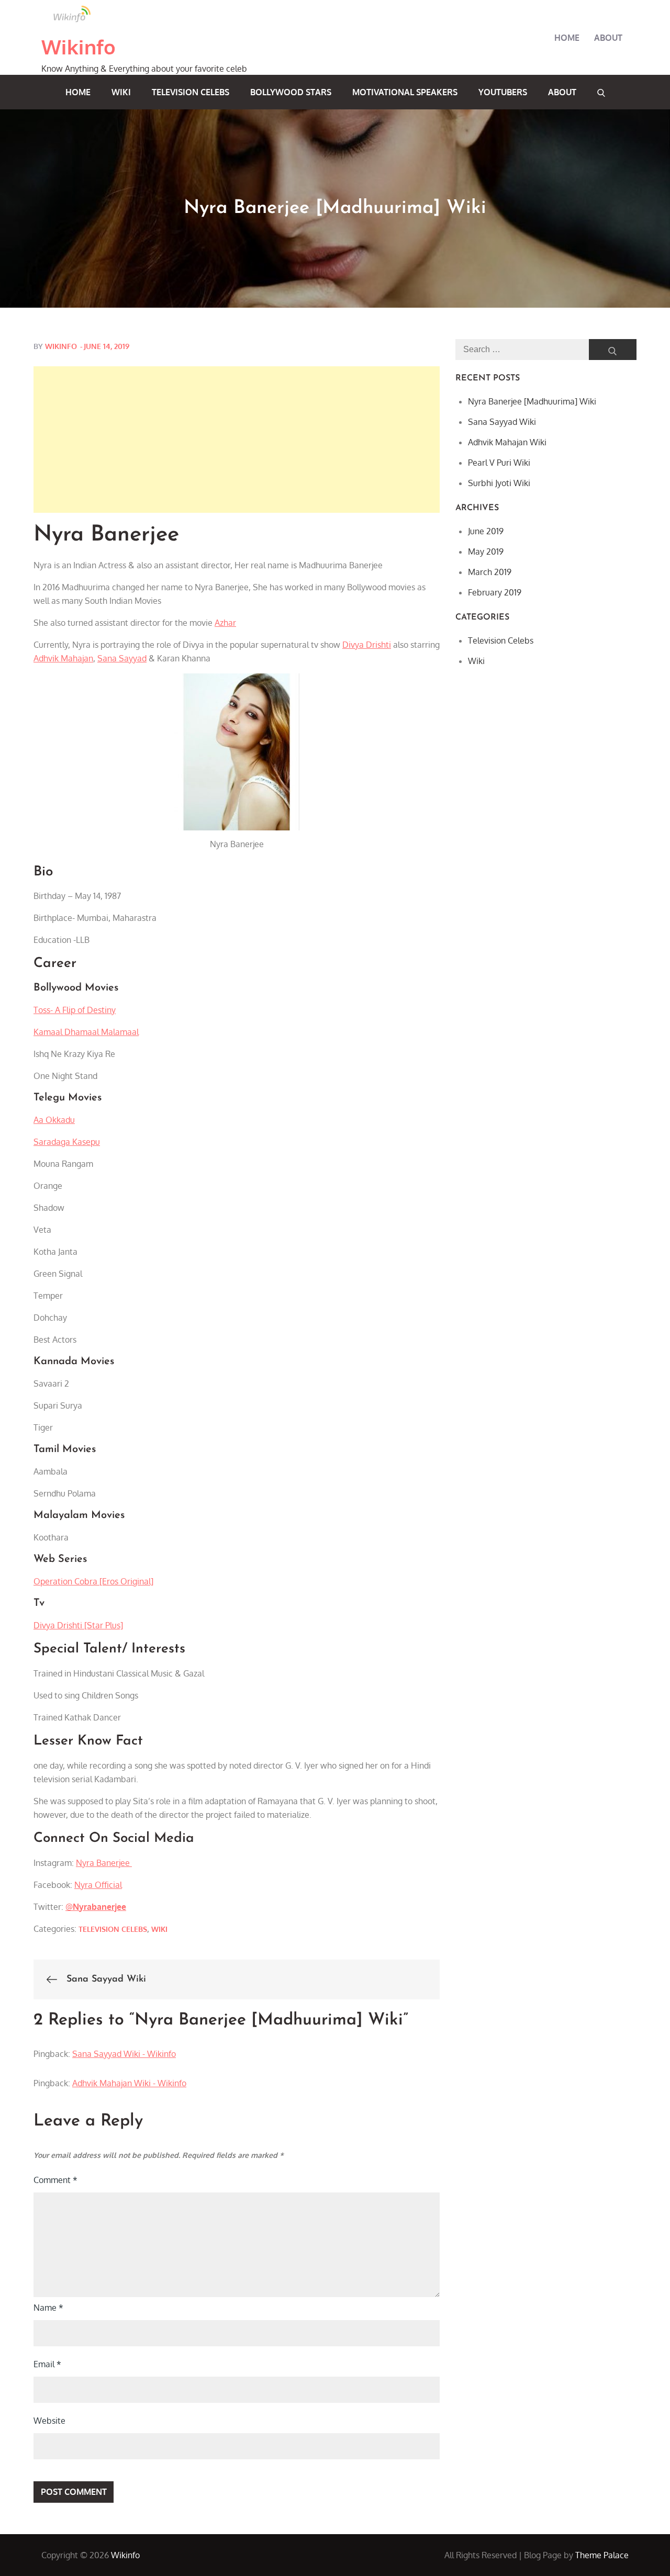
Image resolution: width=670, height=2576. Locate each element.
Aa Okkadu (54, 1120)
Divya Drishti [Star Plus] (78, 1625)
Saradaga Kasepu (67, 1142)
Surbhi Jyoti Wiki (499, 483)
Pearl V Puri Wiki (499, 463)
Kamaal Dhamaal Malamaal (86, 1032)
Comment (55, 2180)
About (608, 38)
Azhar (225, 623)
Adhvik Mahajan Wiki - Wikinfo (129, 2083)
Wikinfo (79, 47)
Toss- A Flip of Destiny (75, 1010)
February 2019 (495, 592)
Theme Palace (602, 2555)
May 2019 (486, 552)
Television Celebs (191, 92)
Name (48, 2308)
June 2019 (486, 531)
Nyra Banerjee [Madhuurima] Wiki (532, 401)
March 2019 (490, 572)
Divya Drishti (367, 645)
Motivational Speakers (405, 92)
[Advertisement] (237, 440)
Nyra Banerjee (104, 1863)
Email (47, 2364)
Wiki (121, 92)
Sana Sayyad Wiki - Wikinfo (124, 2054)
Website (49, 2421)
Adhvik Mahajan (63, 658)
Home (567, 38)
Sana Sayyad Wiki (502, 422)
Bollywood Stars (291, 92)
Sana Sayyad (122, 658)
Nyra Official (98, 1885)
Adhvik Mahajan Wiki (507, 442)
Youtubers (503, 92)
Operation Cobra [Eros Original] (93, 1581)
